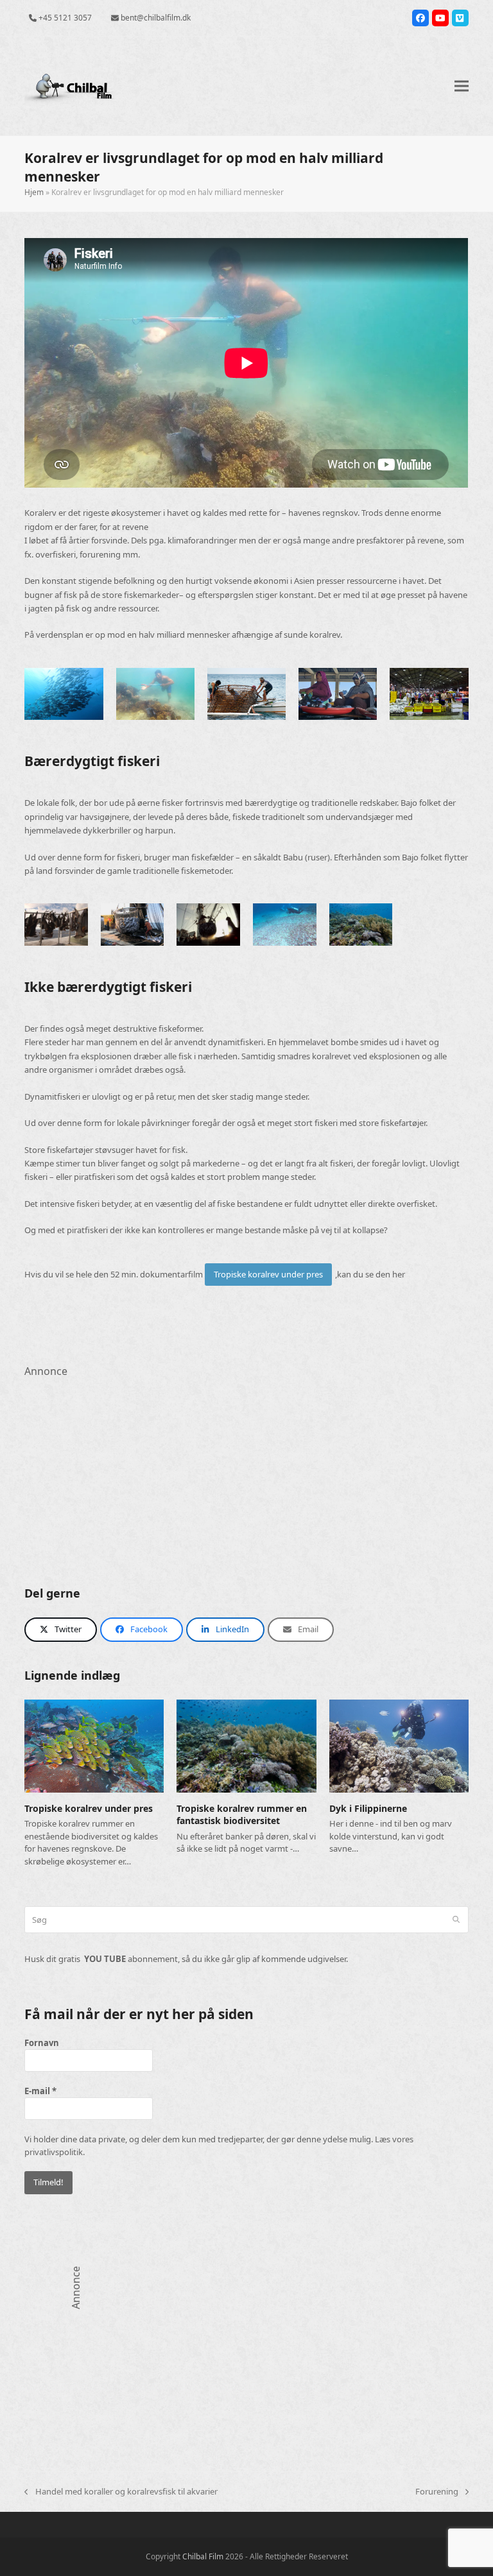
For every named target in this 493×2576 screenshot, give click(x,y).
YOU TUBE (105, 1959)
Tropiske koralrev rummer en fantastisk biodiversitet (242, 1814)
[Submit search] (456, 1920)
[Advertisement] (246, 1470)
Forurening (437, 2492)
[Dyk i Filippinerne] (399, 1745)
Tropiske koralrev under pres (268, 1274)
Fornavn (42, 2043)
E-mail (40, 2091)
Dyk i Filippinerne (368, 1808)
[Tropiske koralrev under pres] (94, 1745)
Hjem (34, 192)
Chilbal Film (203, 2556)
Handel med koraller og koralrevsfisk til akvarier (121, 2492)
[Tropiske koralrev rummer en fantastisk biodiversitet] (246, 1745)
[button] (462, 86)
